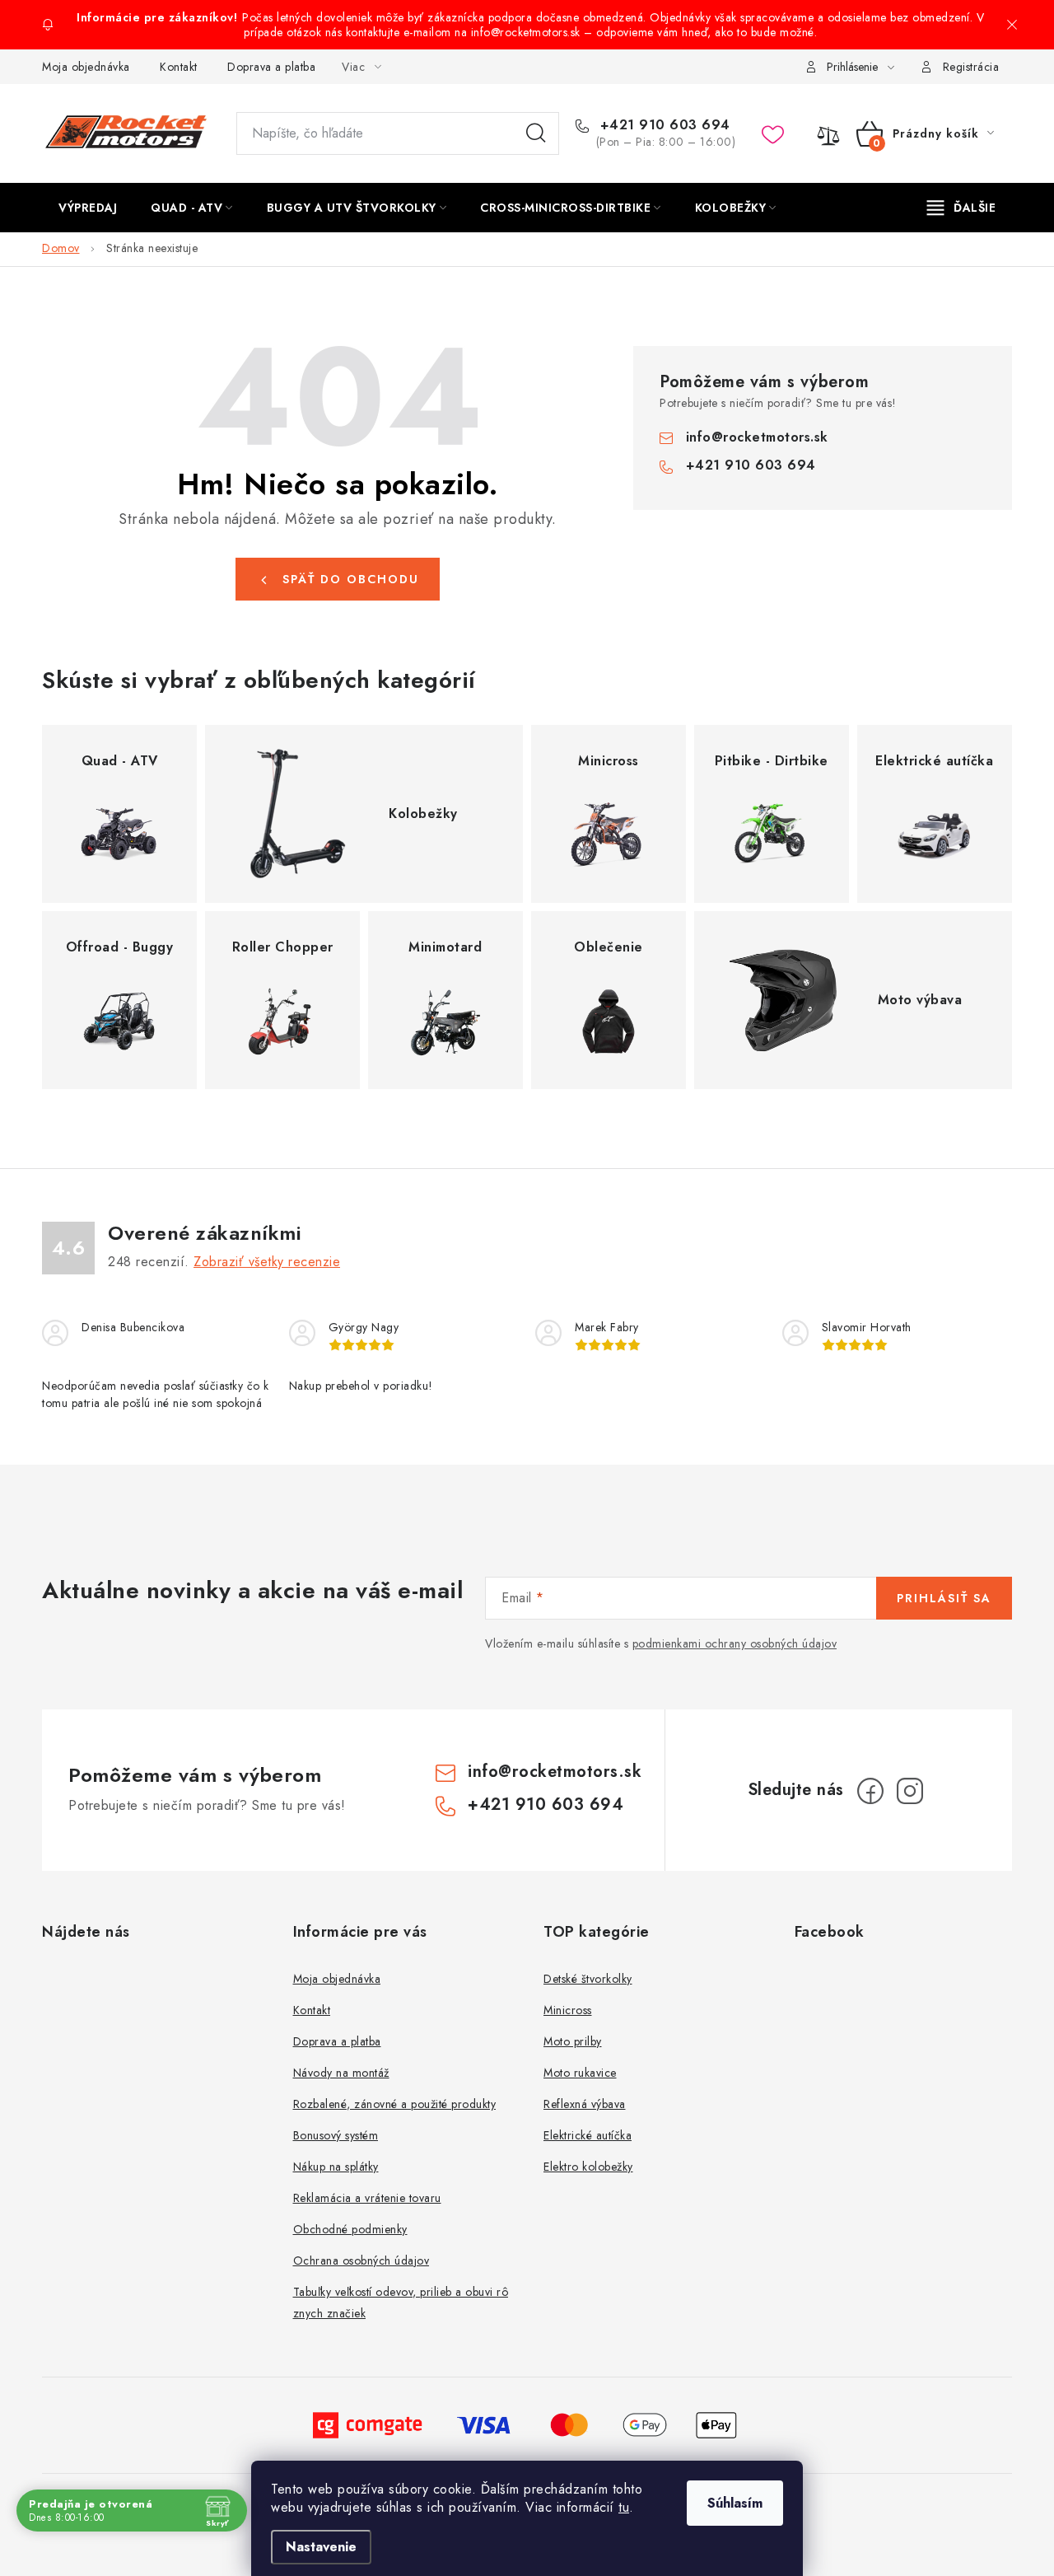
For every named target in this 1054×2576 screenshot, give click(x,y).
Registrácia (971, 67)
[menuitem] (88, 208)
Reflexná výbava (585, 2104)
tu (624, 2507)
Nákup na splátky (336, 2167)
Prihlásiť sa (944, 1598)
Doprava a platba (271, 67)
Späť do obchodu (351, 579)
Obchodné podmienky (350, 2229)
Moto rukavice (580, 2073)
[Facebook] (870, 1791)
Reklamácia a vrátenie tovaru (367, 2198)
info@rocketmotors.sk (757, 437)
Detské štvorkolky (588, 1979)
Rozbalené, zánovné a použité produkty (395, 2104)
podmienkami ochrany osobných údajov (735, 1643)
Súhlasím (735, 2503)
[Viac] (962, 208)
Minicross (568, 2010)
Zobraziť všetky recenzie (267, 1262)
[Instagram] (910, 1791)
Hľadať (536, 133)
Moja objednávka (86, 67)
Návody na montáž (341, 2073)
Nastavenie (321, 2547)
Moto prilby (573, 2041)
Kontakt (179, 67)
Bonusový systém (336, 2135)
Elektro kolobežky (588, 2167)
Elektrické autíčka (588, 2135)
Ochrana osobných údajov (361, 2260)
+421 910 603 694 (663, 125)
